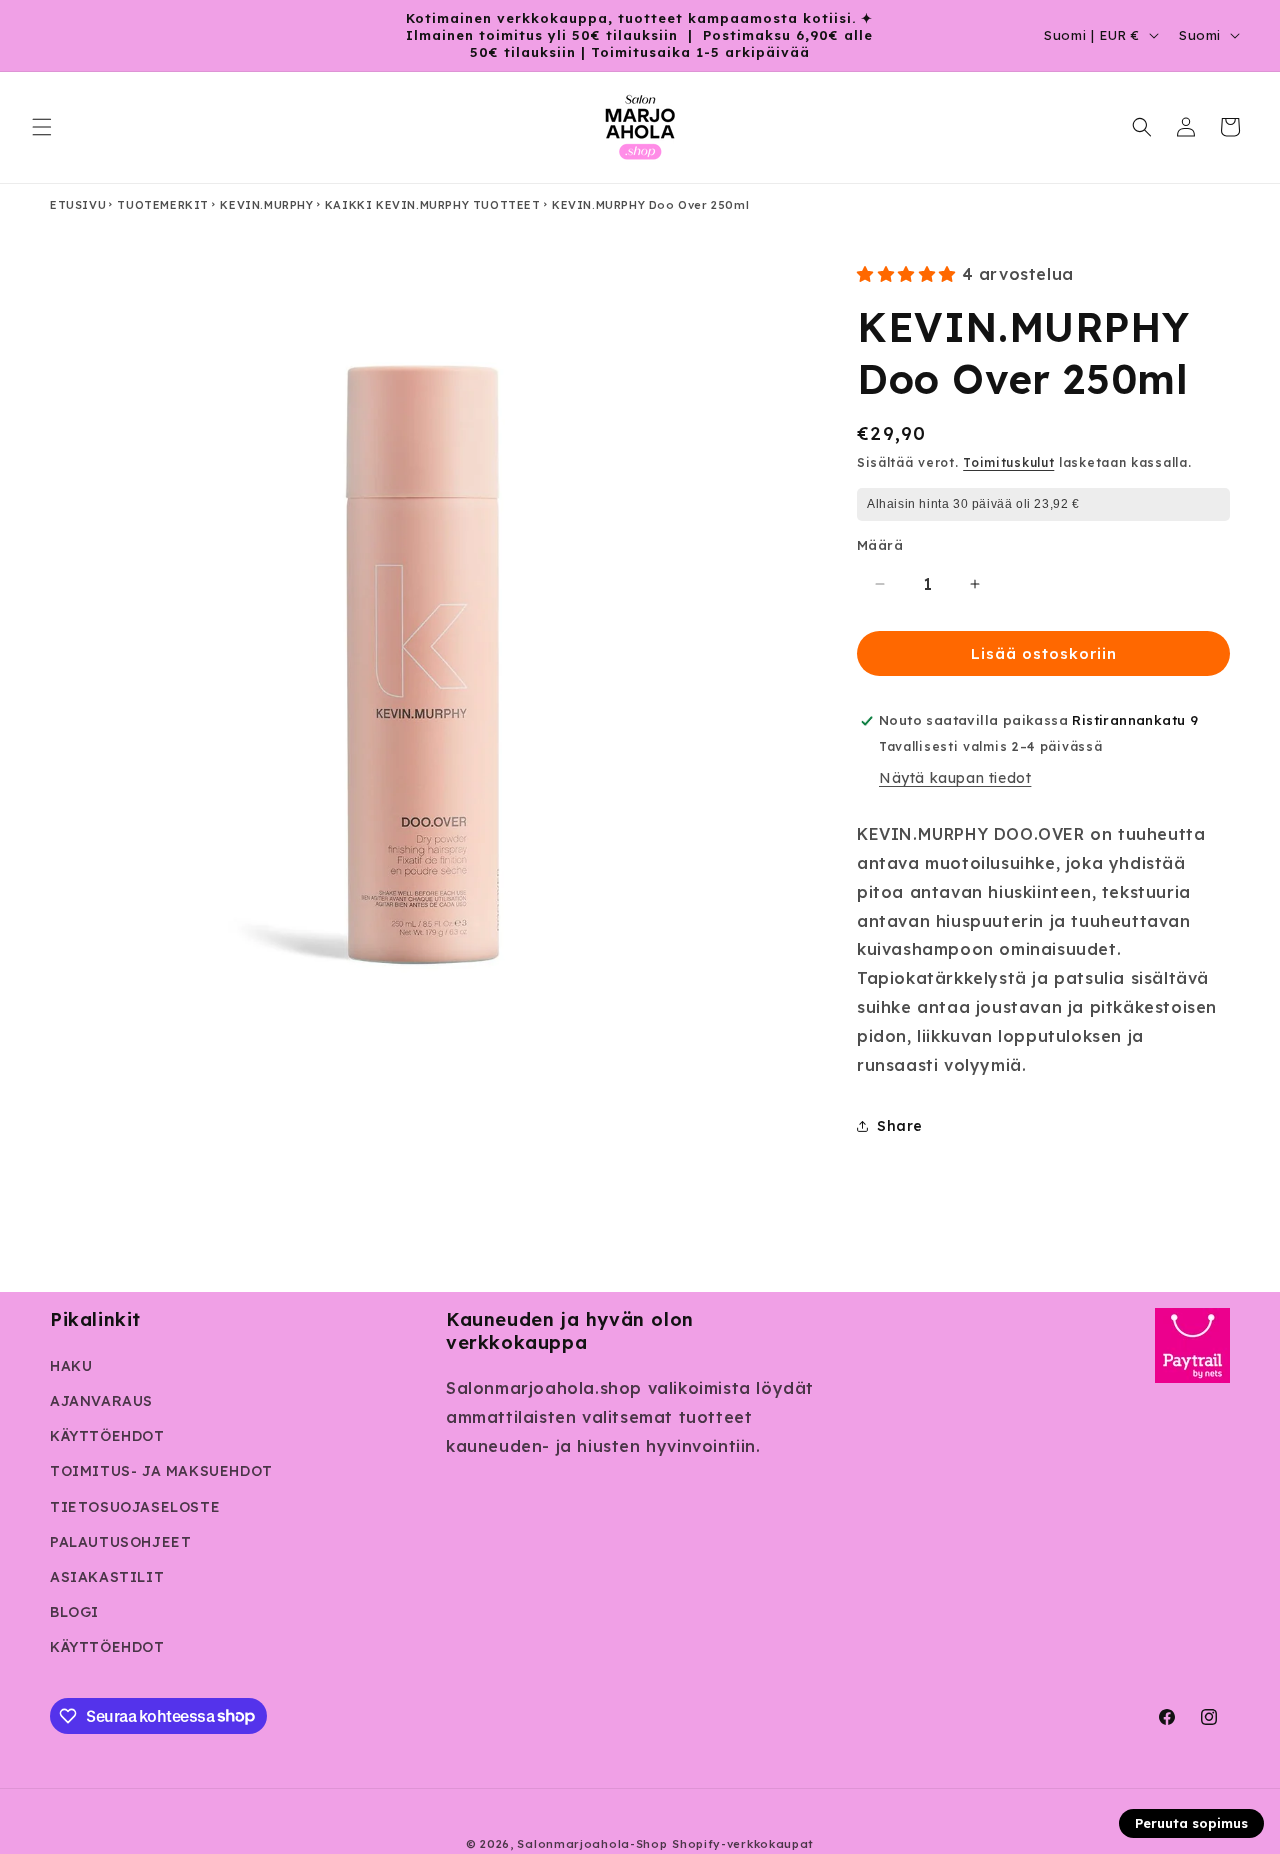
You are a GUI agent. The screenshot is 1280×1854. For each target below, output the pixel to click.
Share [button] (900, 1126)
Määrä (880, 545)
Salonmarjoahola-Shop (592, 1844)
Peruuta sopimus (1191, 1823)
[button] (42, 127)
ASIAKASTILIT (107, 1577)
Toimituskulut (1008, 462)
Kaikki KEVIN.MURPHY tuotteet (433, 205)
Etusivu (78, 205)
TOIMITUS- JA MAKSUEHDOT (161, 1471)
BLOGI (74, 1612)
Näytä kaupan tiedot (955, 778)
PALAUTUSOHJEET (120, 1542)
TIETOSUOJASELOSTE (135, 1507)
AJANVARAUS (101, 1401)
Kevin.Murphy (266, 205)
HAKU (71, 1366)
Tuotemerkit (163, 205)
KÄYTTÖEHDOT (107, 1436)
